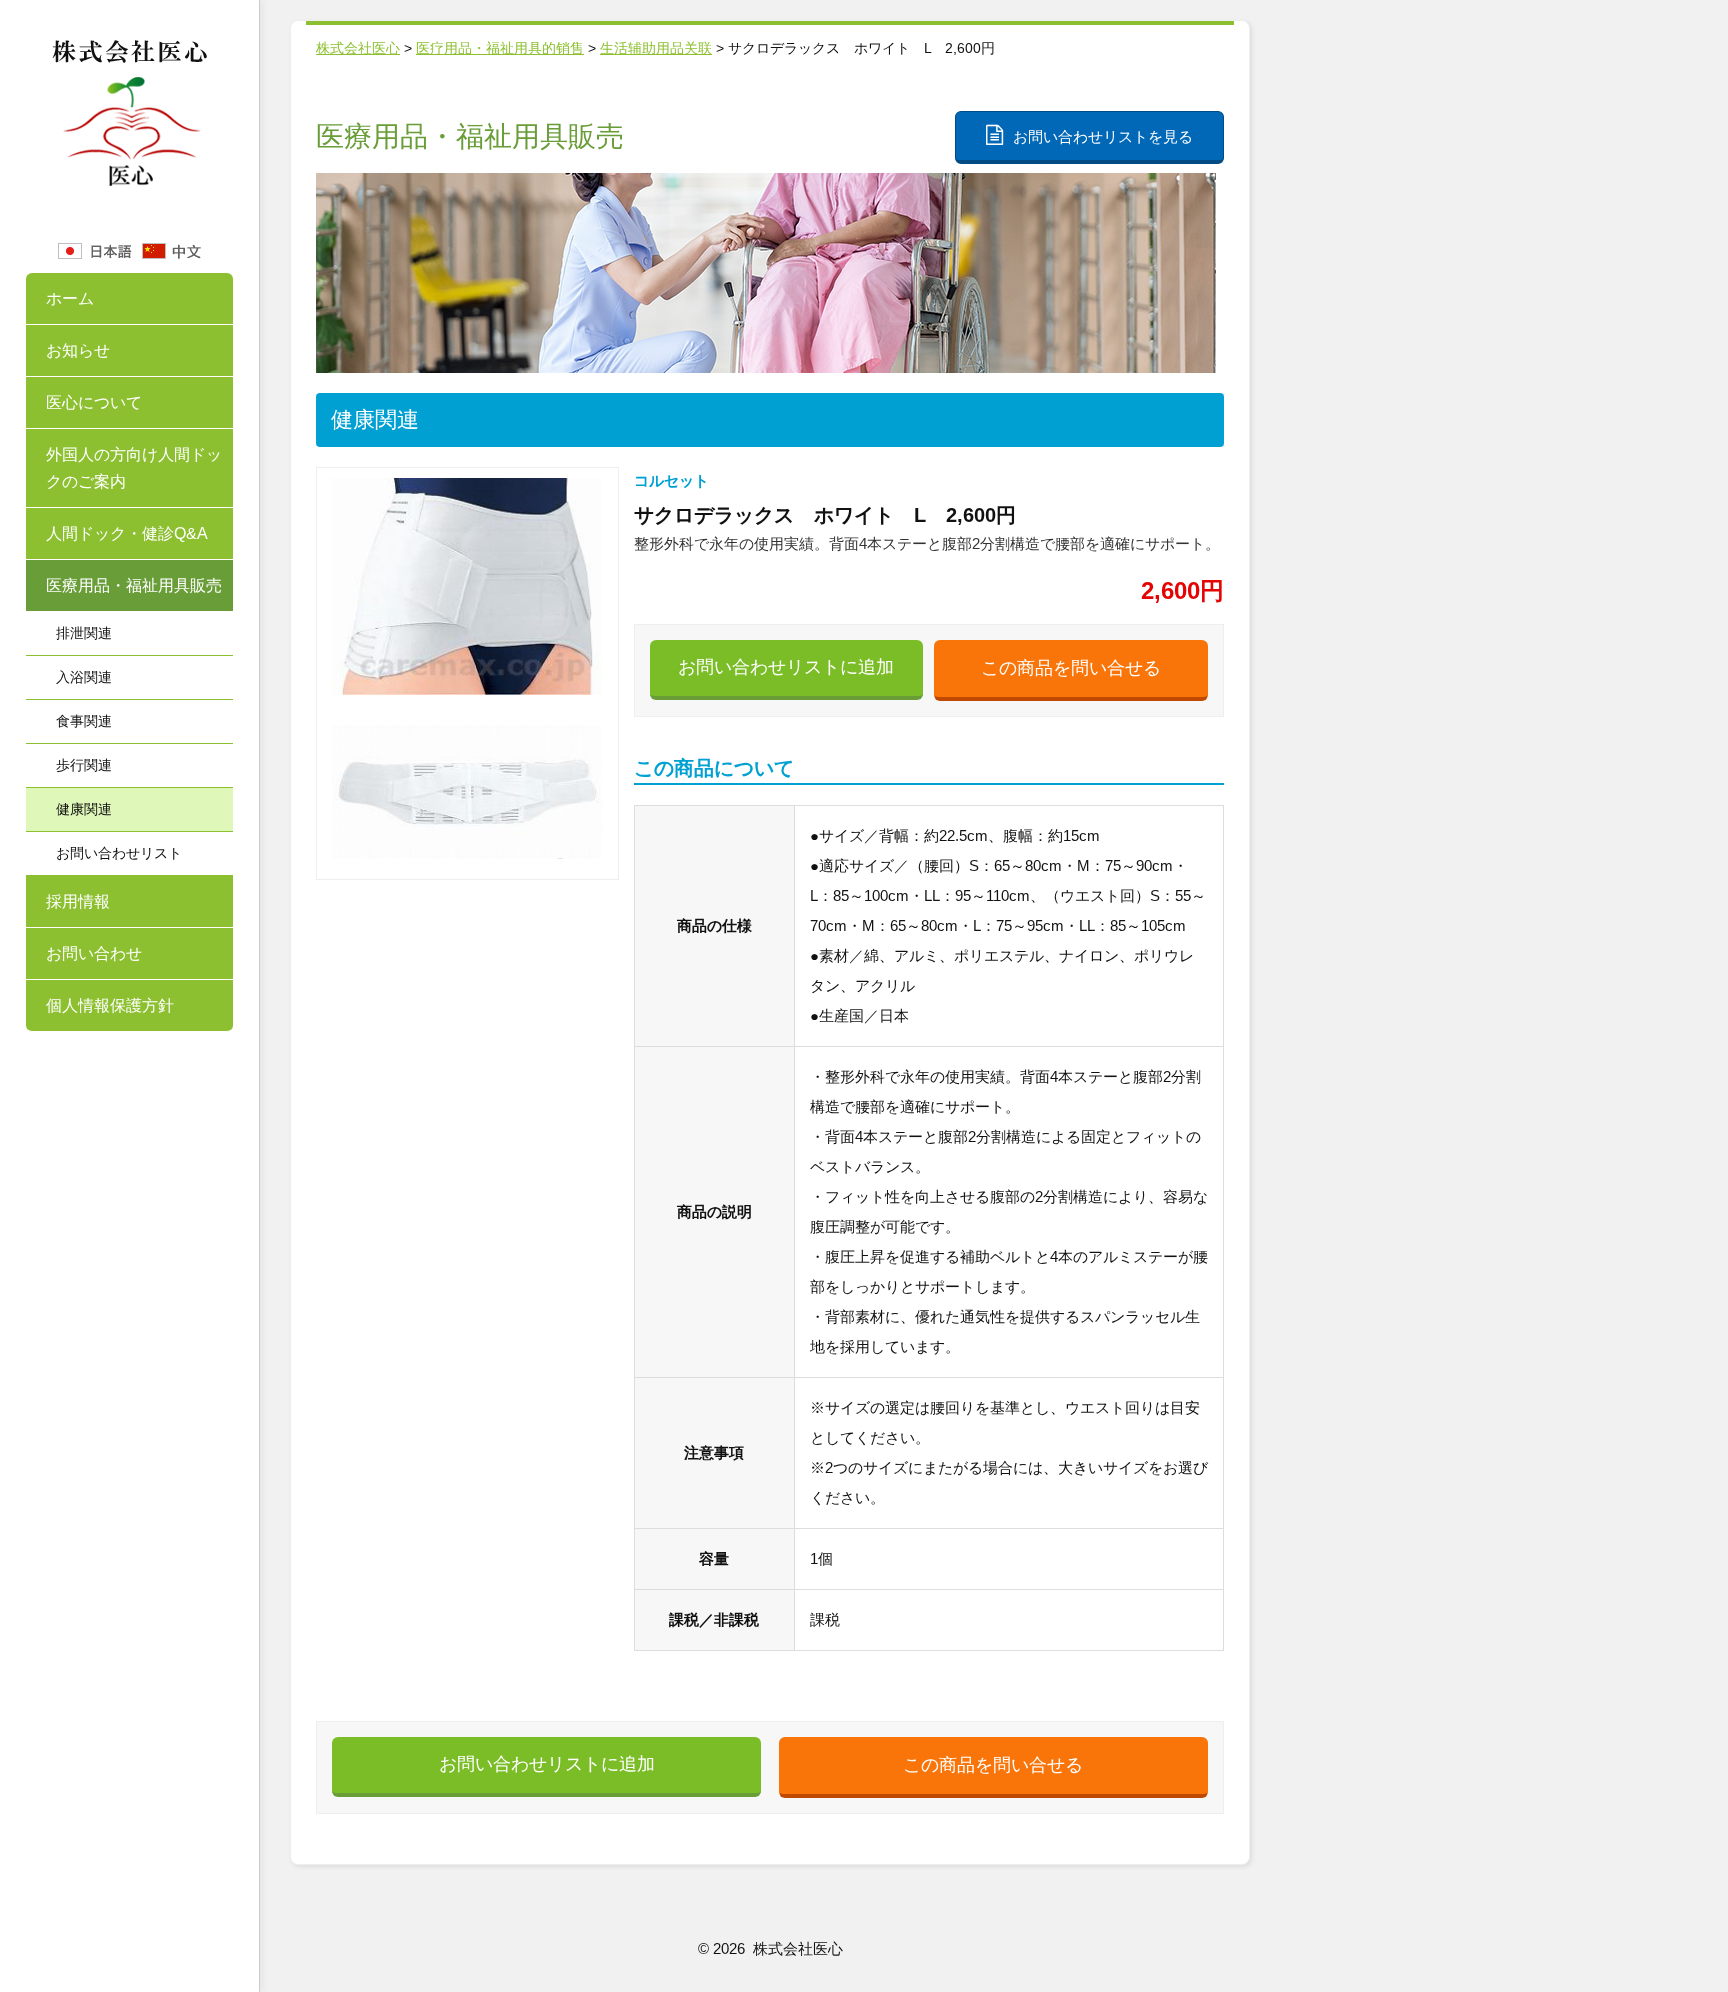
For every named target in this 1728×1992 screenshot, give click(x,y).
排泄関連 (84, 633)
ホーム (70, 298)
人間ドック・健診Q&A (127, 533)
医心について (94, 402)
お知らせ (78, 350)
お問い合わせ (94, 953)
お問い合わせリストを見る (1103, 136)
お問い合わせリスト (119, 853)
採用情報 (78, 901)
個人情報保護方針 (110, 1005)
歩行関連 (84, 765)
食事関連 (84, 721)
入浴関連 (84, 677)
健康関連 (84, 809)
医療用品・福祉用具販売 (134, 585)
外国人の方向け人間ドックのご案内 (134, 468)
